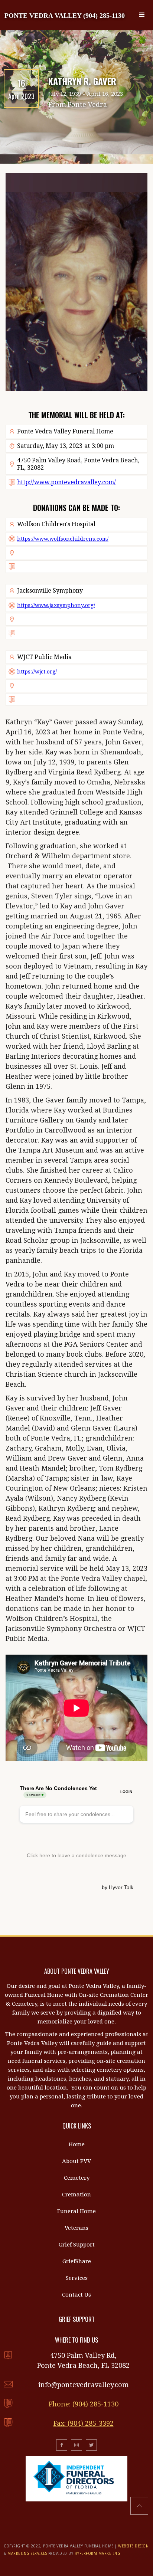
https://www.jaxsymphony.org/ (56, 605)
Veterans (76, 2228)
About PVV (76, 2161)
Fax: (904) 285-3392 (84, 2423)
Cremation (76, 2195)
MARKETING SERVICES (27, 2554)
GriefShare (77, 2261)
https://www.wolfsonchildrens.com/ (63, 539)
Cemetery (77, 2178)
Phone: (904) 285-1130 (84, 2404)
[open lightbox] (76, 282)
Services (77, 2278)
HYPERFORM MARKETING (98, 2554)
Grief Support (77, 2245)
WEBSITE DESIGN (133, 2546)
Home (77, 2144)
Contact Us (76, 2295)
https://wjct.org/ (37, 672)
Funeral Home (76, 2211)
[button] (142, 15)
